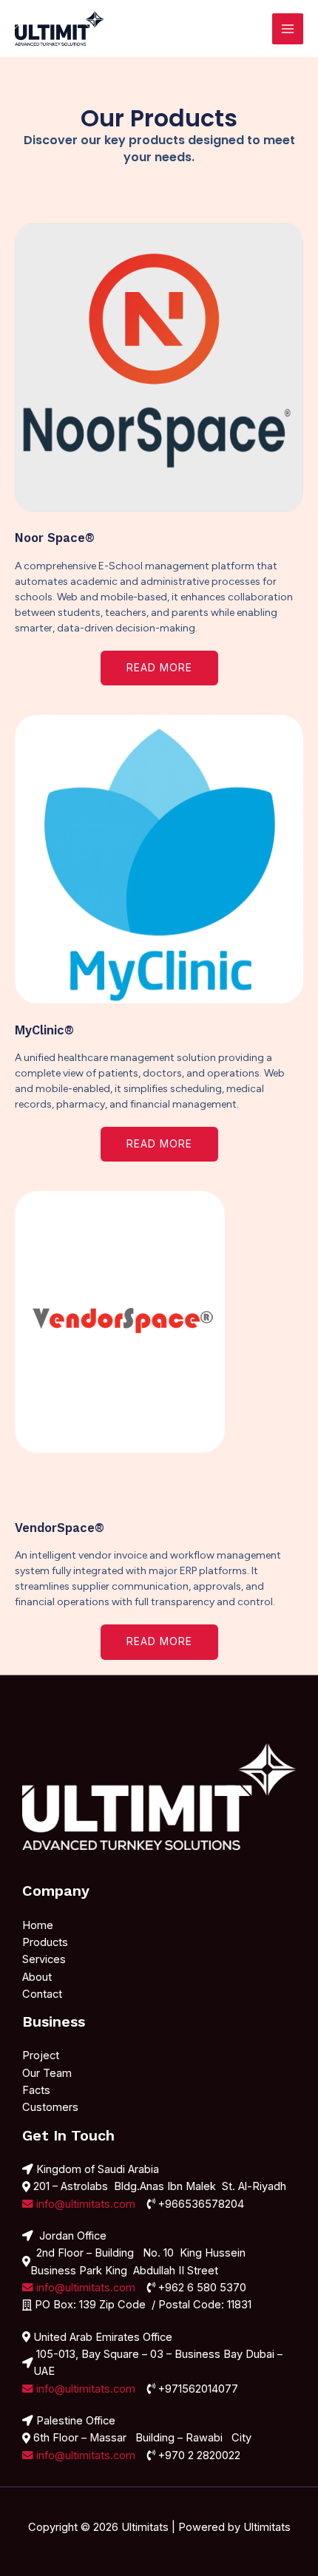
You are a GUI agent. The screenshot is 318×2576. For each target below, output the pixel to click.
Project (41, 2055)
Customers (50, 2107)
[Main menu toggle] (288, 29)
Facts (36, 2090)
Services (44, 1959)
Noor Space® (55, 538)
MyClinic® (44, 1030)
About (37, 1977)
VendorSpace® (60, 1528)
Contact (42, 1994)
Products (45, 1942)
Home (38, 1925)
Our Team (47, 2073)
